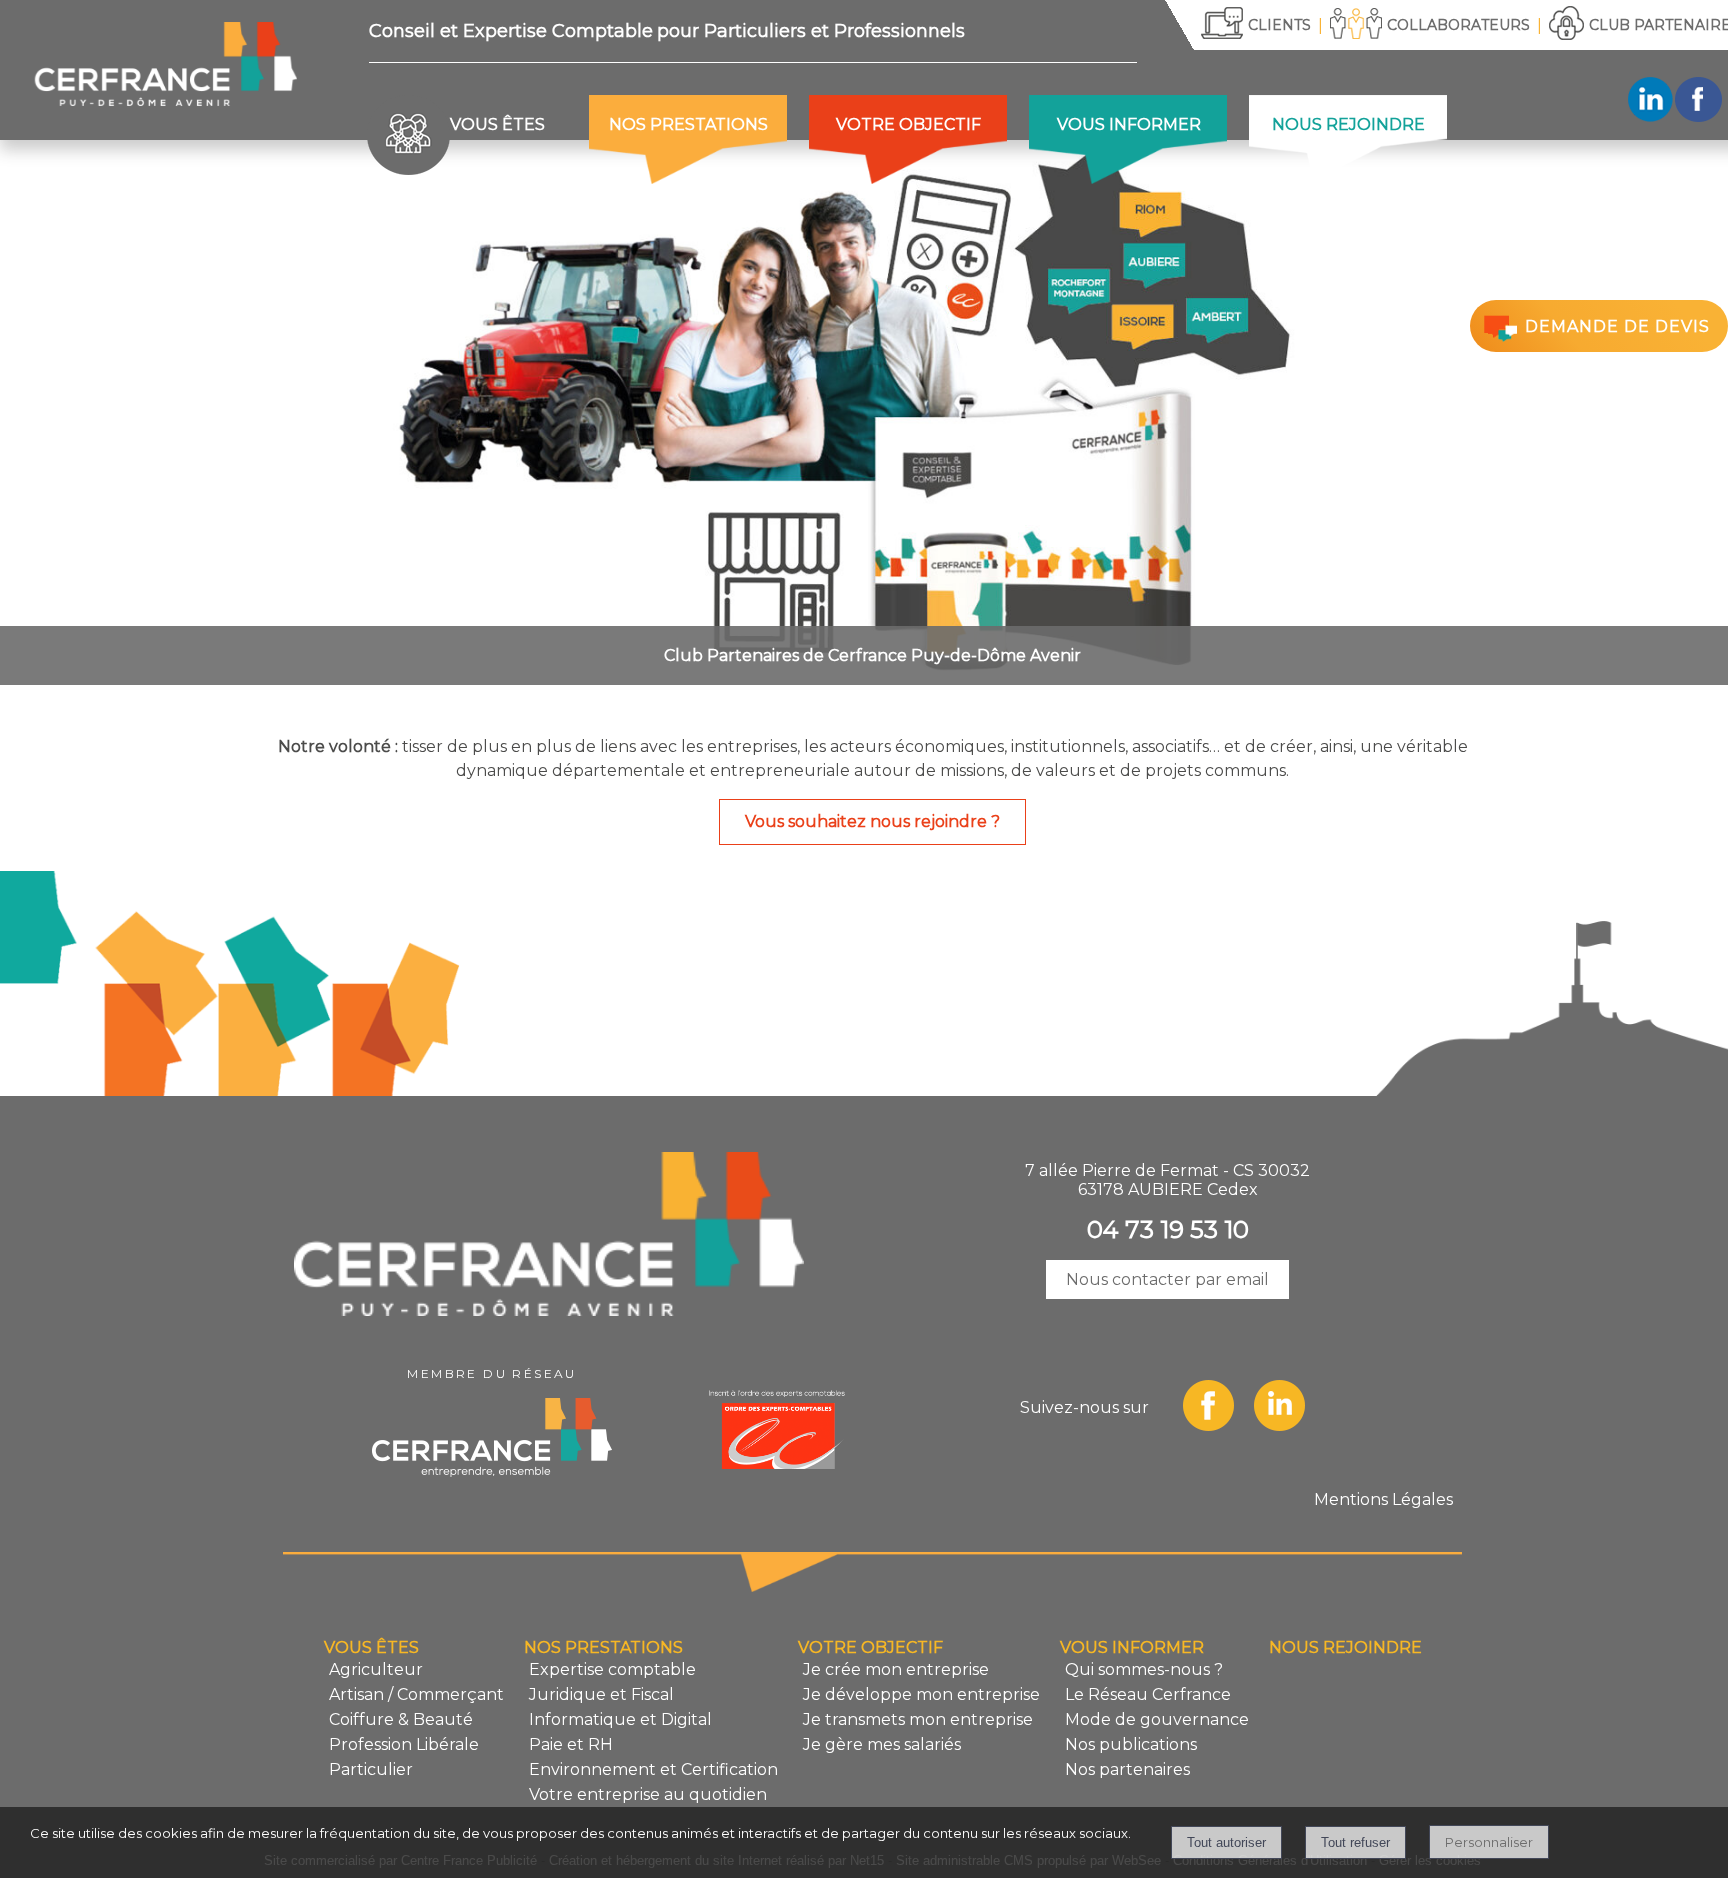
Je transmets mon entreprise (918, 1719)
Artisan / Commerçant (416, 1694)
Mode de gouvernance (1157, 1719)
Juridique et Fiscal (601, 1694)
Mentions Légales (1383, 1499)
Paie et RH (571, 1744)
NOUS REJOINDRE (1348, 124)
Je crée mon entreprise (896, 1669)
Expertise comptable (612, 1669)
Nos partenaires (1127, 1769)
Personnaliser (1489, 1842)
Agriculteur (376, 1669)
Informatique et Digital (620, 1719)
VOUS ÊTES (497, 124)
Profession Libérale (404, 1744)
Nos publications (1131, 1744)
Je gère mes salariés (882, 1744)
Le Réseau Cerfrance (1148, 1694)
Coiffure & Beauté (401, 1719)
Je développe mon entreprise (921, 1694)
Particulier (371, 1769)
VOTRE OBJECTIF (908, 124)
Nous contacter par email (1167, 1279)
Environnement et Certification (653, 1769)
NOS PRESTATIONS (688, 124)
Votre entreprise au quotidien (648, 1794)
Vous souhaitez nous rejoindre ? (872, 821)
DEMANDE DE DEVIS (1617, 327)
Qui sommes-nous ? (1144, 1669)
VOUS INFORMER (1129, 124)
